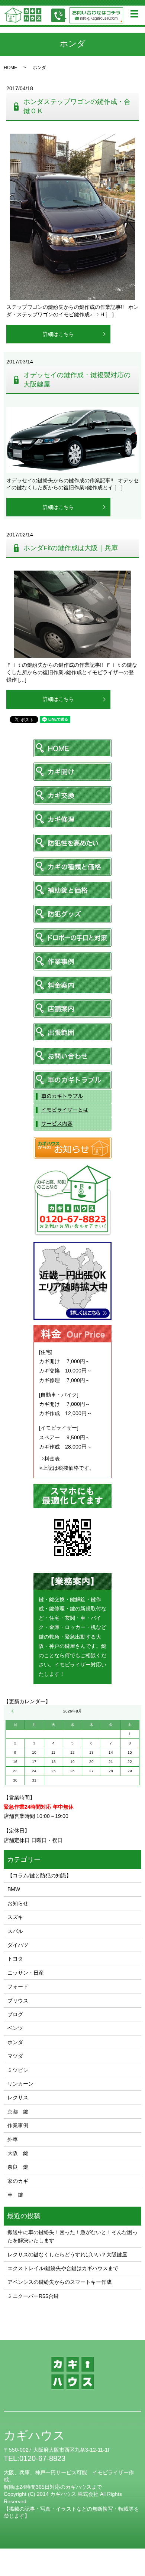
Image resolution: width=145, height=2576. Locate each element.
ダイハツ (18, 1945)
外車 (13, 2139)
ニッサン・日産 (26, 1973)
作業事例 (18, 2125)
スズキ (15, 1917)
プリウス (18, 2001)
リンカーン (20, 2084)
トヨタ (15, 1959)
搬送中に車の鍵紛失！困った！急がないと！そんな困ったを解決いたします (72, 2236)
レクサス (18, 2097)
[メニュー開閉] (134, 14)
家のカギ (18, 2181)
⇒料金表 (49, 1459)
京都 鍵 (18, 2112)
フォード (18, 1986)
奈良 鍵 (18, 2167)
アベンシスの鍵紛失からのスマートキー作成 (59, 2282)
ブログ (15, 2014)
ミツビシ (18, 2070)
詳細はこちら (58, 334)
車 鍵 (15, 2195)
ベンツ (15, 2028)
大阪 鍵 (18, 2153)
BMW (14, 1889)
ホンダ (15, 2042)
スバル (15, 1931)
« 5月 (13, 1711)
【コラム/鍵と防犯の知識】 (39, 1875)
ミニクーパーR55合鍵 (33, 2296)
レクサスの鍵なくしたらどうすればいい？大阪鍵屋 (67, 2255)
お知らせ (18, 1903)
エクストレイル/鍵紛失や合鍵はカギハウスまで (63, 2268)
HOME (10, 68)
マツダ (15, 2056)
